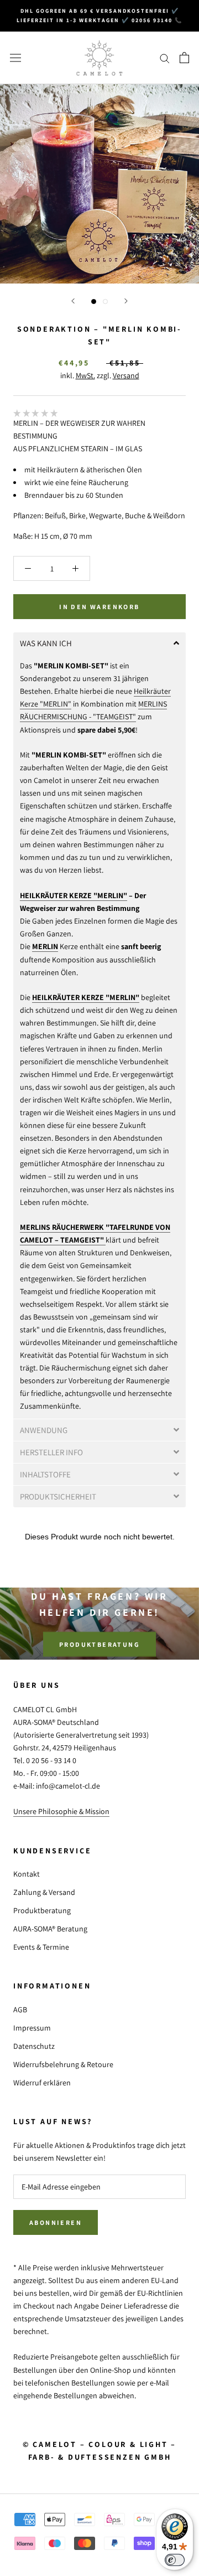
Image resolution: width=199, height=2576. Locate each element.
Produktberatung (99, 1644)
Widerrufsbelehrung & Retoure (63, 2064)
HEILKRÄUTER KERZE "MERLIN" (74, 895)
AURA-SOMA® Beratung (50, 1929)
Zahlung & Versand (44, 1892)
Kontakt (27, 1874)
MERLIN (45, 946)
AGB (20, 2010)
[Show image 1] (94, 302)
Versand (126, 375)
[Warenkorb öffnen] (184, 58)
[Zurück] (73, 301)
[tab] (99, 643)
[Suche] (165, 58)
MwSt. (85, 375)
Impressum (32, 2028)
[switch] (175, 2560)
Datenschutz (34, 2046)
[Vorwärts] (126, 301)
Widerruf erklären (42, 2083)
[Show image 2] (105, 302)
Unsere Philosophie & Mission (61, 1811)
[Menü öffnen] (15, 58)
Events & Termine (41, 1947)
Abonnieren (56, 2222)
